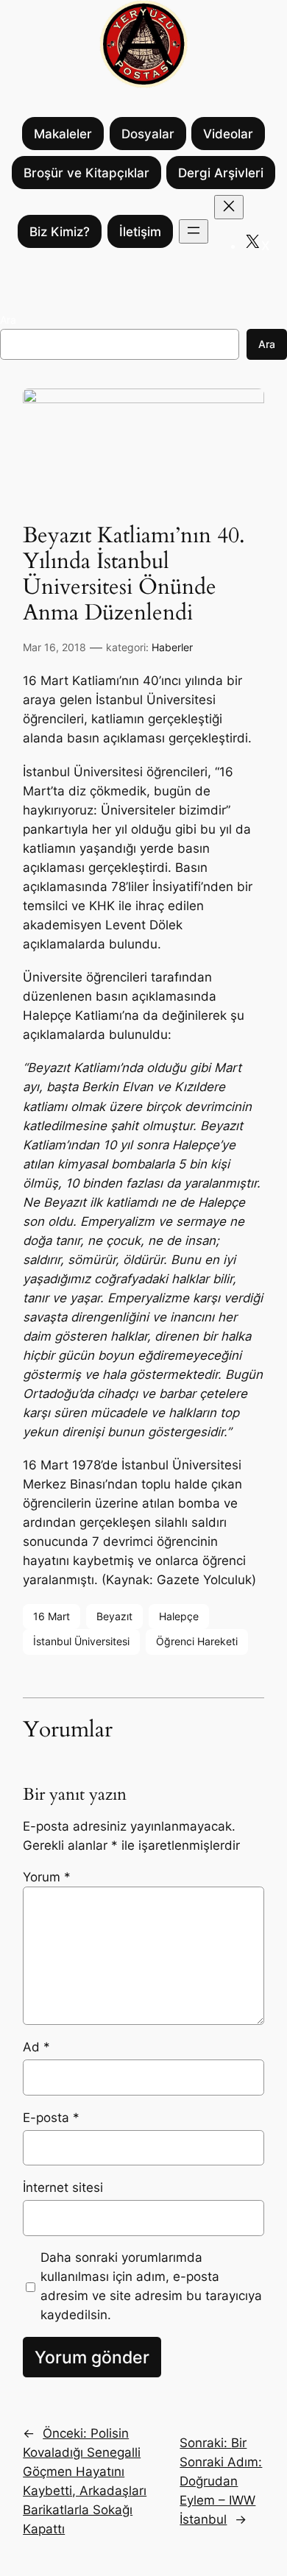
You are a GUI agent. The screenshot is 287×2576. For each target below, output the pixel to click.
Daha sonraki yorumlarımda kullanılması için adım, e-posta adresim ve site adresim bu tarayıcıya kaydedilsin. (151, 2286)
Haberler (172, 647)
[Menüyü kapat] (229, 207)
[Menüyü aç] (194, 231)
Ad (36, 2047)
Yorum (47, 1877)
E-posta (51, 2118)
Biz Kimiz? (60, 232)
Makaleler (63, 134)
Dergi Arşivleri (221, 173)
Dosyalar (148, 134)
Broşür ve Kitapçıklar (86, 173)
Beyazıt (114, 1616)
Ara (8, 320)
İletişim (140, 232)
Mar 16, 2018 (54, 647)
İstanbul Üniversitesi (81, 1641)
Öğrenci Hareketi (197, 1641)
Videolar (228, 134)
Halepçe (179, 1616)
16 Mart (52, 1616)
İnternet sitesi (63, 2188)
